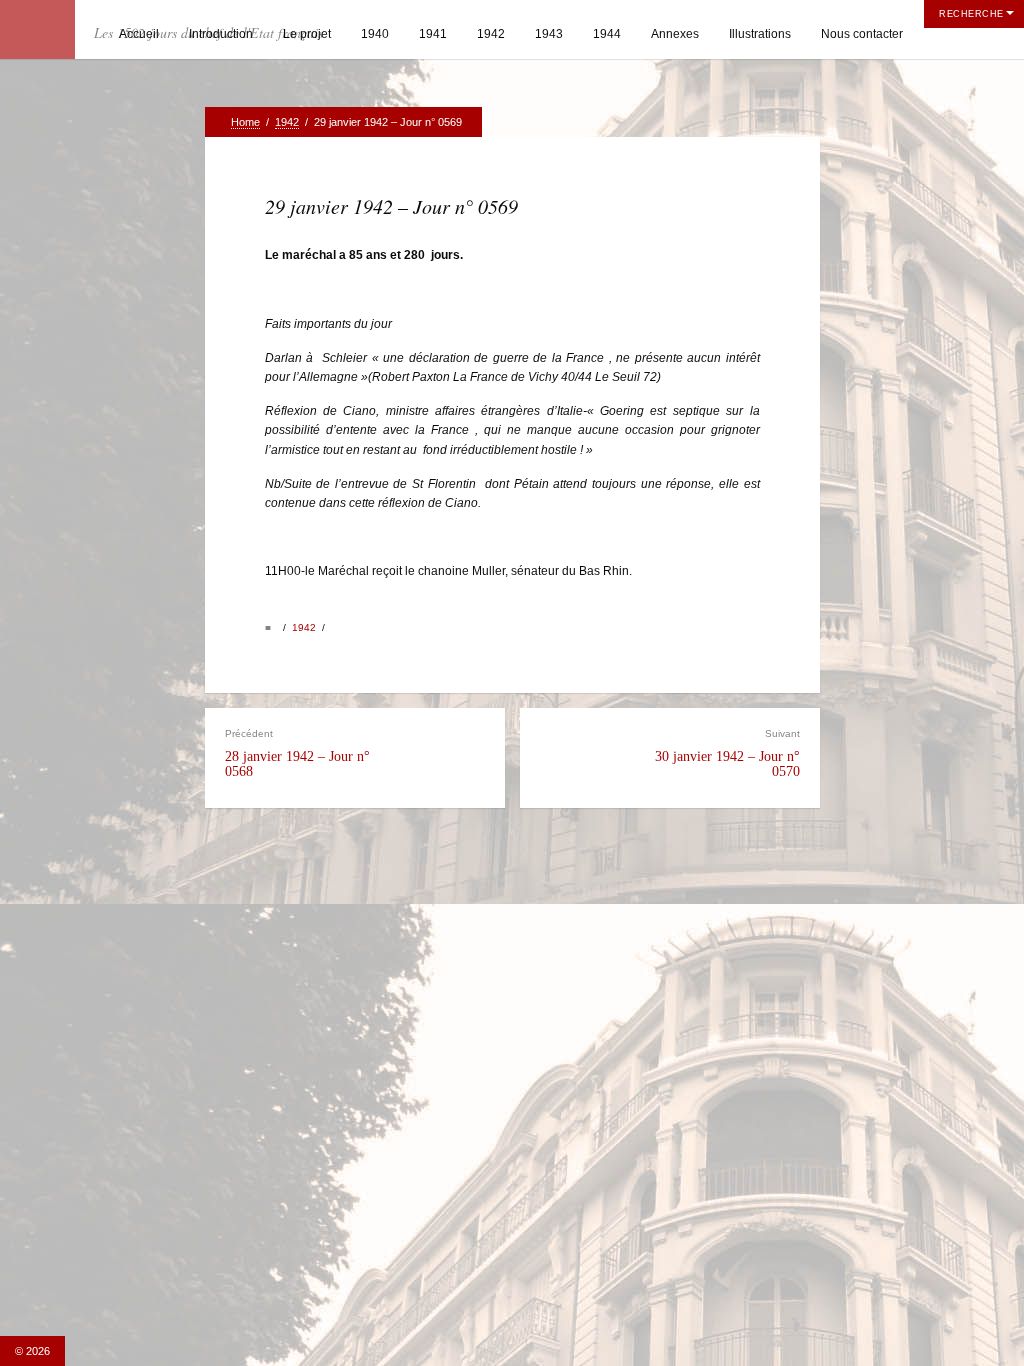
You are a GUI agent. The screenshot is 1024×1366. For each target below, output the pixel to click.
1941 (433, 34)
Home (245, 122)
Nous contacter (862, 34)
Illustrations (760, 34)
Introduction (221, 34)
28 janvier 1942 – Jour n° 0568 (297, 753)
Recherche (971, 14)
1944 (607, 34)
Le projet (307, 34)
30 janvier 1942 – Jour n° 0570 (727, 753)
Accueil (139, 34)
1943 (549, 34)
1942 (491, 34)
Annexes (675, 34)
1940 (375, 34)
